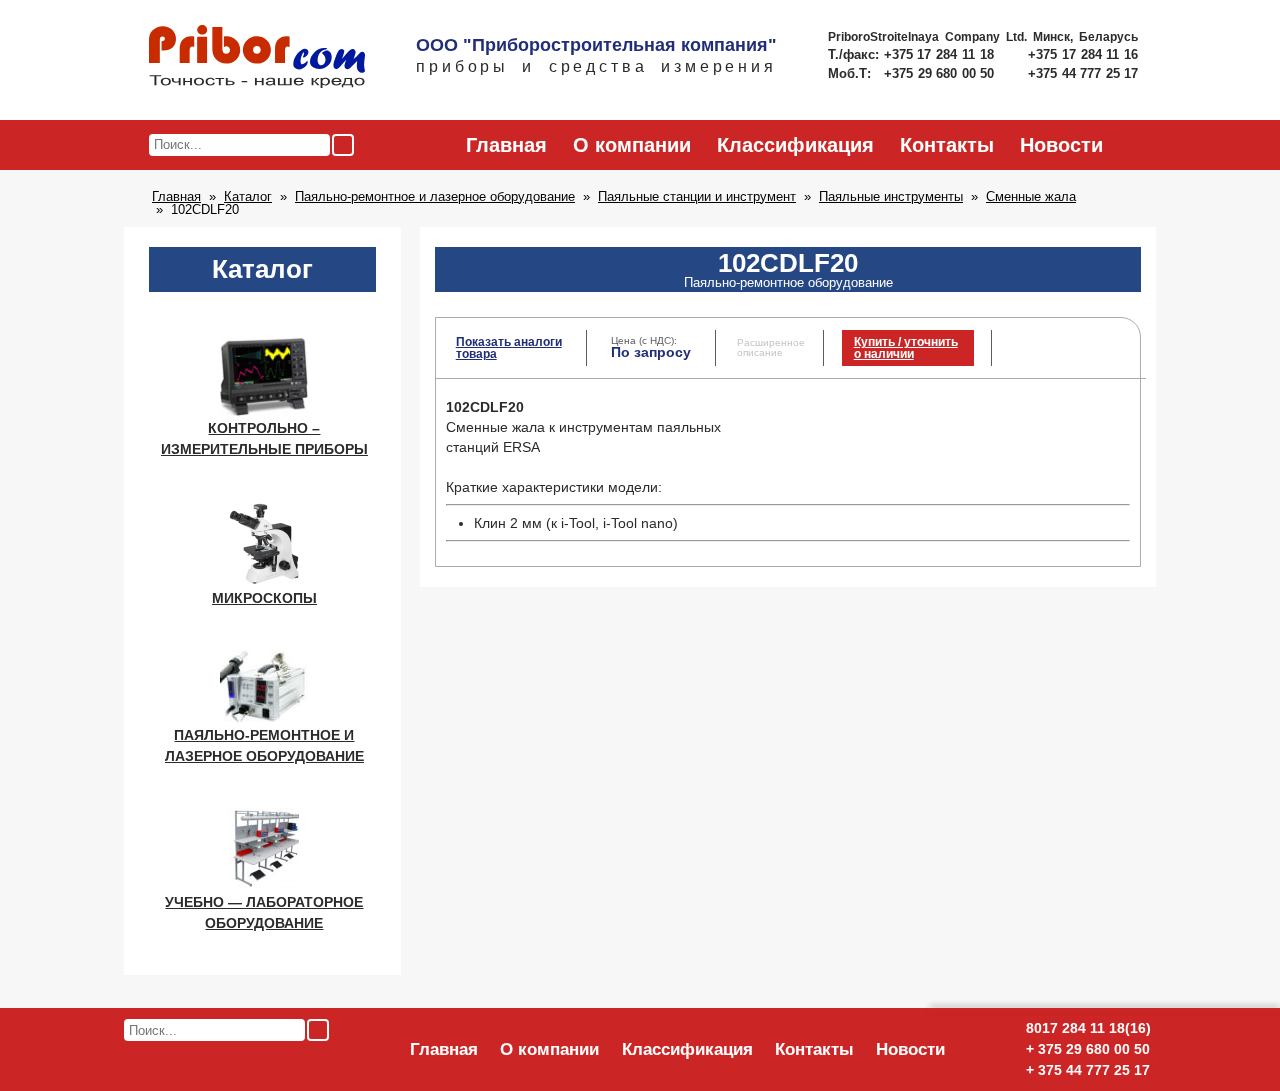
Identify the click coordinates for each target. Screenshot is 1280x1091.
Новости (1061, 145)
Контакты (947, 145)
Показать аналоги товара (509, 348)
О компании (632, 145)
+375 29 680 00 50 (941, 73)
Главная (506, 145)
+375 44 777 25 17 (1083, 73)
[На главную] (257, 58)
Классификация (795, 145)
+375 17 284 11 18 (941, 54)
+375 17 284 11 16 (1083, 54)
